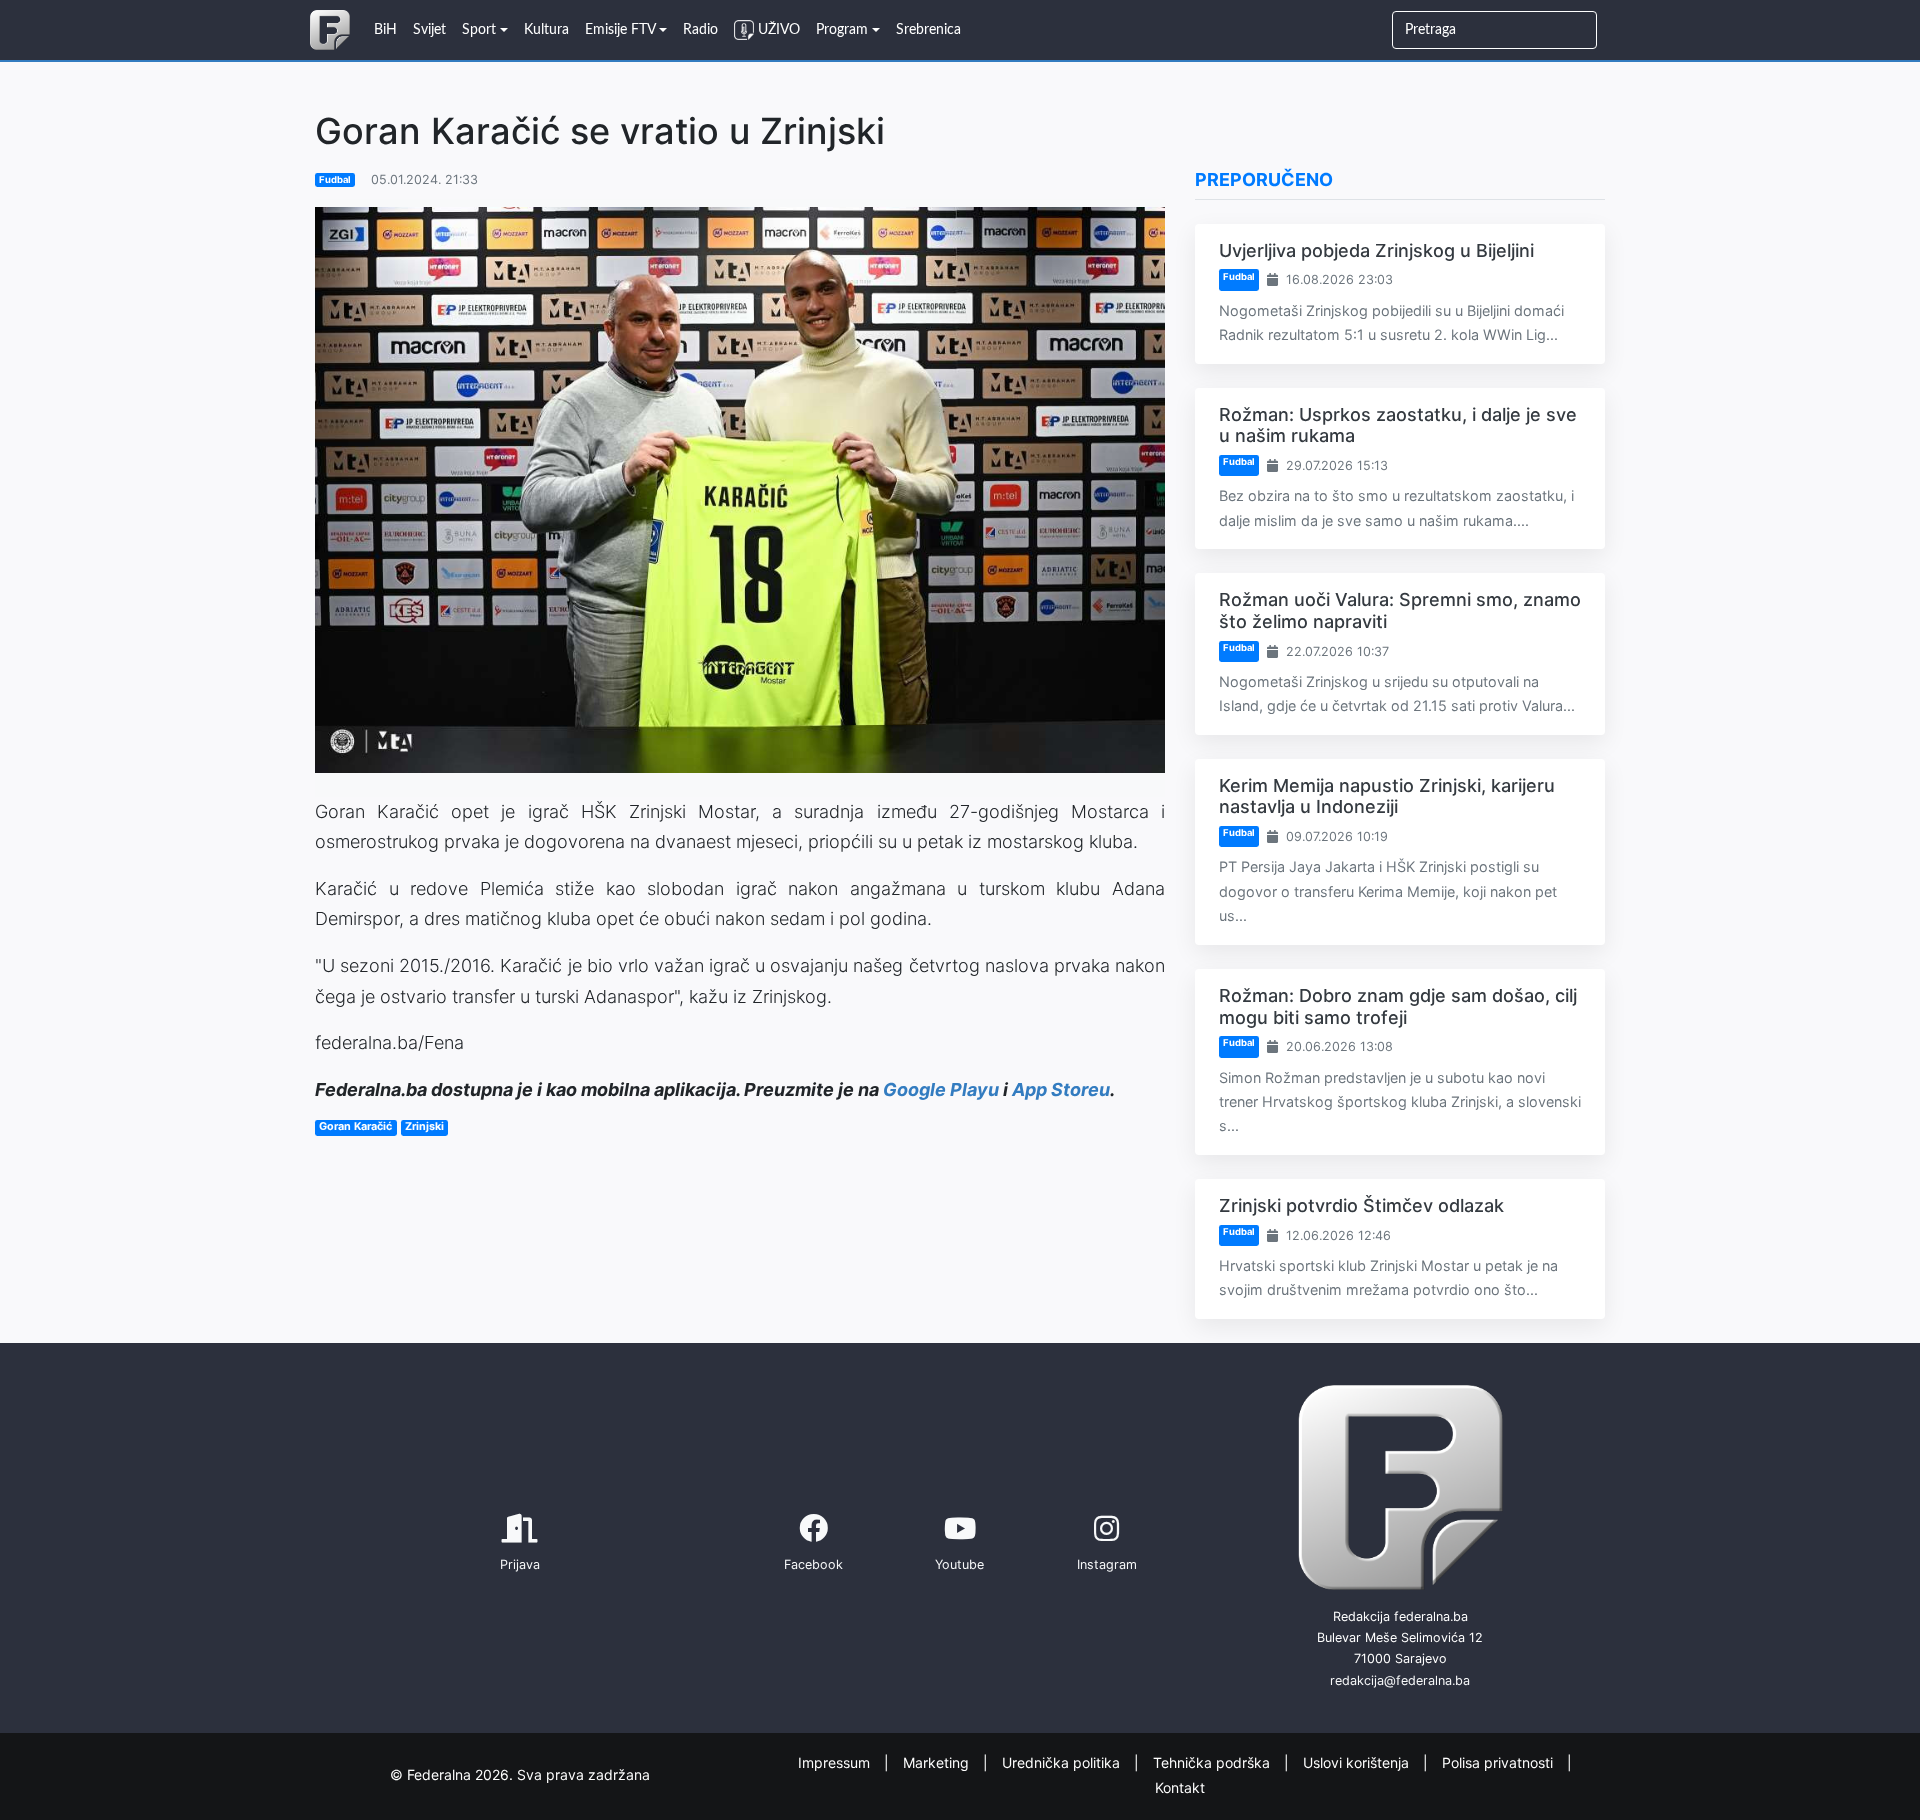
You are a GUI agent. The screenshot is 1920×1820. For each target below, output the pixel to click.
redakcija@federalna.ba (1400, 1680)
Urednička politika (1063, 1762)
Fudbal (335, 179)
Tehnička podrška (1213, 1762)
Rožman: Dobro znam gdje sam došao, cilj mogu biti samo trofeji (1398, 1006)
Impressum (836, 1762)
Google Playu (941, 1089)
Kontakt (1180, 1786)
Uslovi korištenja (1358, 1762)
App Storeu (1061, 1089)
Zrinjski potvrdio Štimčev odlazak (1361, 1205)
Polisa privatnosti (1499, 1762)
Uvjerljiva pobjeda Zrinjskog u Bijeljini (1376, 250)
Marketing (938, 1762)
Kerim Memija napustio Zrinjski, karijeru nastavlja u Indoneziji (1387, 796)
